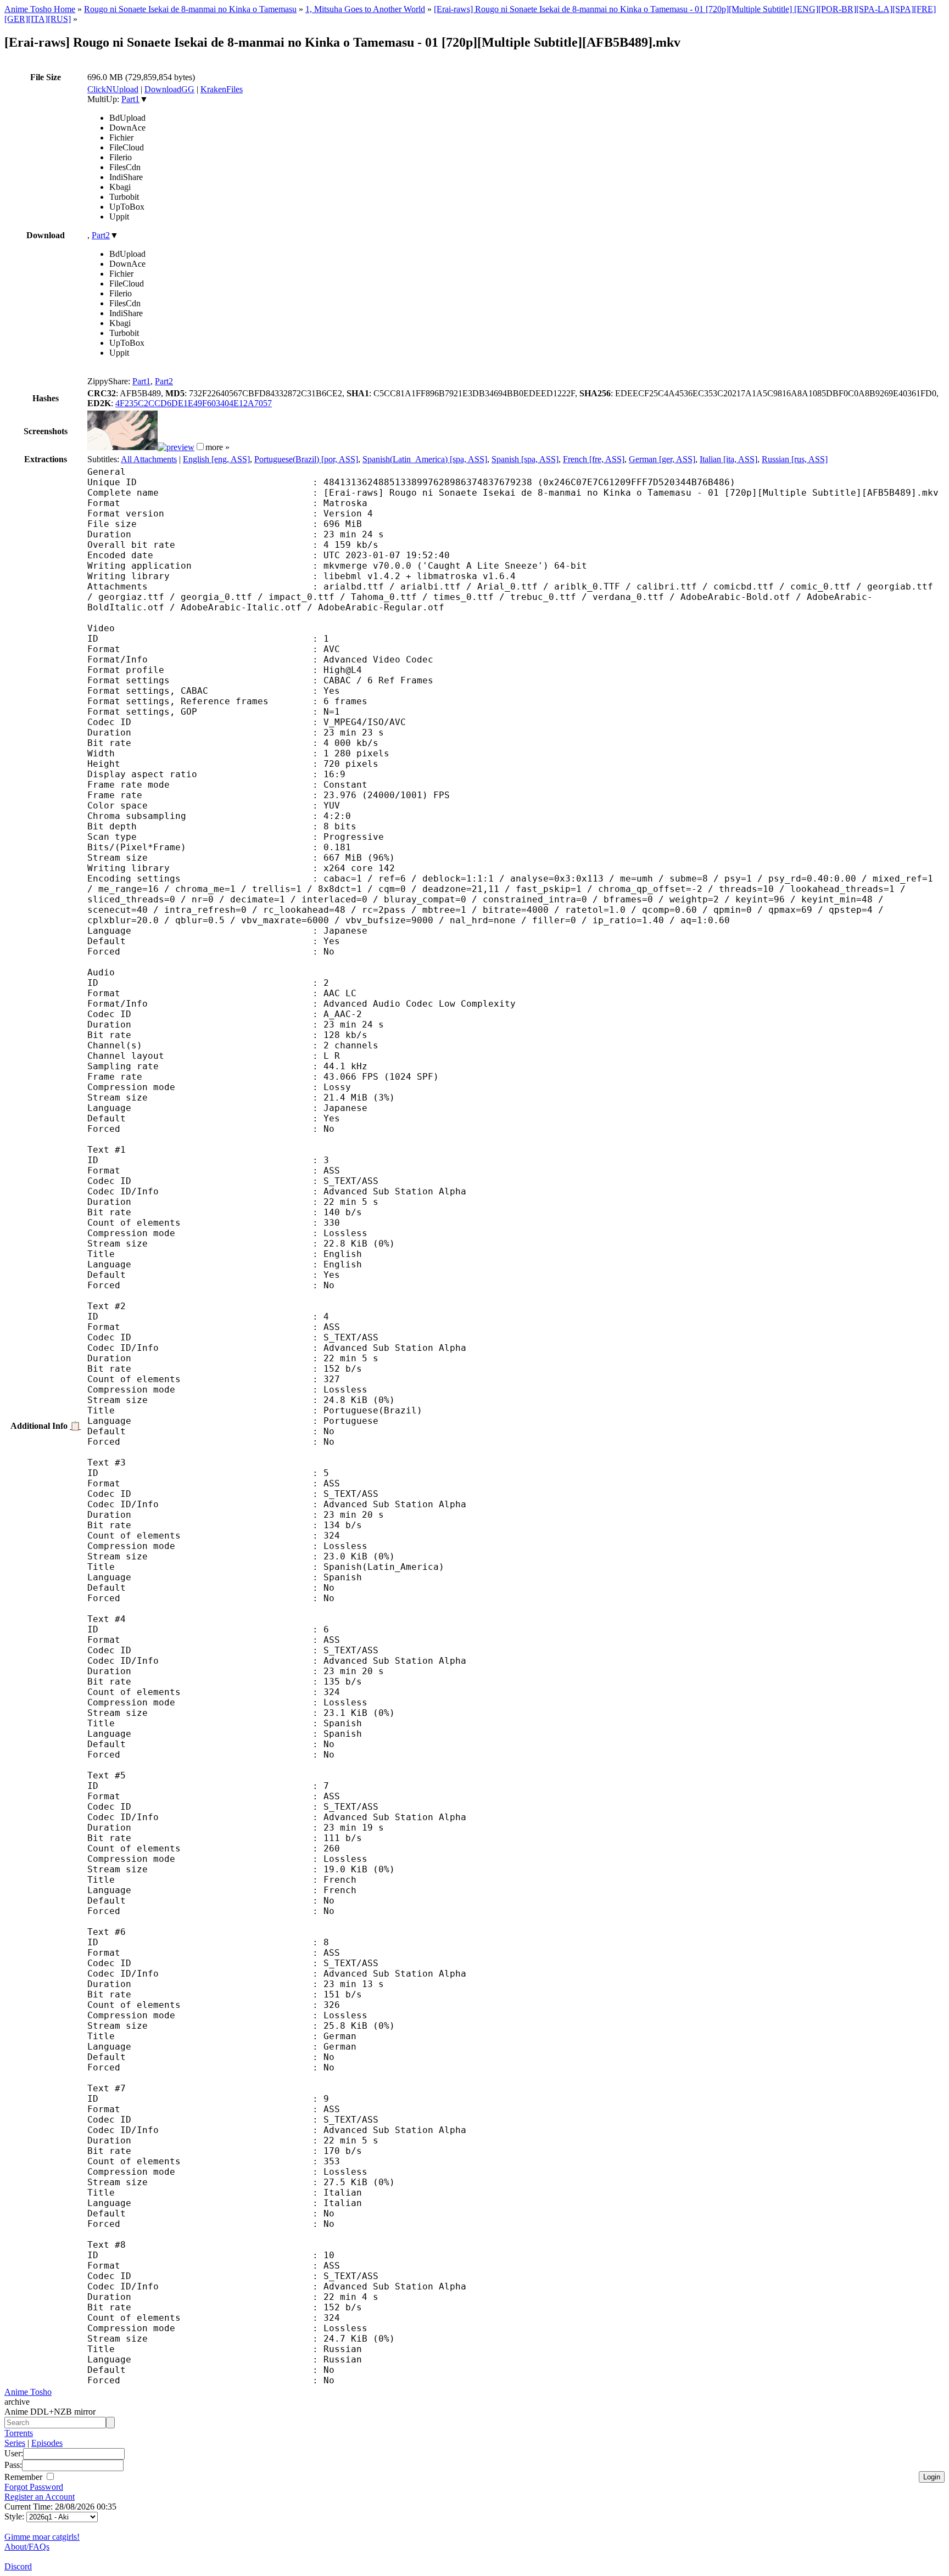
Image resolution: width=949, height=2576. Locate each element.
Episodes (47, 2443)
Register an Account (40, 2497)
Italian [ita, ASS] (729, 459)
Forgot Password (34, 2487)
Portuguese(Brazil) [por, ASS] (306, 459)
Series (15, 2443)
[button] (200, 447)
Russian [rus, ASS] (795, 459)
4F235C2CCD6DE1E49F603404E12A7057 (194, 403)
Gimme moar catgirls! (42, 2537)
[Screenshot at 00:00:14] (122, 447)
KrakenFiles (222, 89)
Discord (18, 2566)
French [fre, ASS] (594, 459)
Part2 (101, 235)
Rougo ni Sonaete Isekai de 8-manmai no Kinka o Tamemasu (190, 9)
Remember (24, 2477)
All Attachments (149, 459)
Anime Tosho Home (40, 9)
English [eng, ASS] (216, 459)
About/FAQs (27, 2547)
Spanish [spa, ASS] (525, 459)
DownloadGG (169, 89)
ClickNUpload (113, 89)
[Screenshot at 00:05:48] (176, 447)
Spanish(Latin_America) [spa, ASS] (425, 459)
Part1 (130, 99)
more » (217, 447)
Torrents (19, 2433)
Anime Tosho (28, 2392)
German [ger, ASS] (662, 459)
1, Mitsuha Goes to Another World (365, 9)
